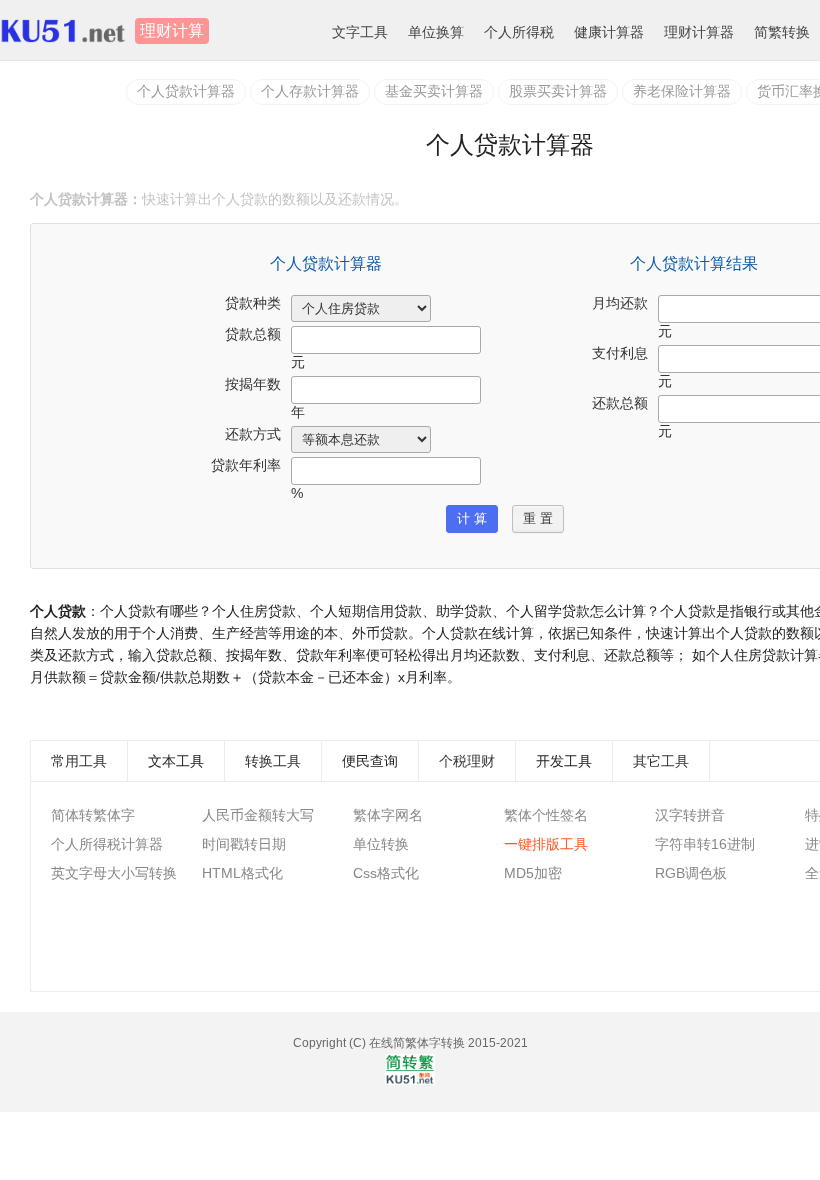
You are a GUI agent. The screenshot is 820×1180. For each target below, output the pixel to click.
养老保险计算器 (682, 91)
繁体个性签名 (546, 815)
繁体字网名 (388, 815)
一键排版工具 (546, 844)
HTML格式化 (242, 873)
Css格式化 (386, 873)
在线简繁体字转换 (417, 1043)
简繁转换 (782, 32)
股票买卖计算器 (558, 91)
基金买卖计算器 (434, 91)
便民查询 (370, 761)
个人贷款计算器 (186, 91)
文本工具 (176, 761)
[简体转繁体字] (67, 31)
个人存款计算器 (310, 91)
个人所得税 (519, 32)
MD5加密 (533, 873)
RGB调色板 (691, 873)
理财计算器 (699, 32)
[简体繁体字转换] (410, 1081)
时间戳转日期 (244, 844)
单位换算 (436, 32)
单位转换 (381, 844)
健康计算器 (609, 32)
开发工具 (564, 761)
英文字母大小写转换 (114, 873)
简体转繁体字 (93, 815)
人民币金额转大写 (258, 815)
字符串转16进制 (705, 844)
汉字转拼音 (690, 815)
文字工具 (360, 32)
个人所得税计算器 (107, 844)
